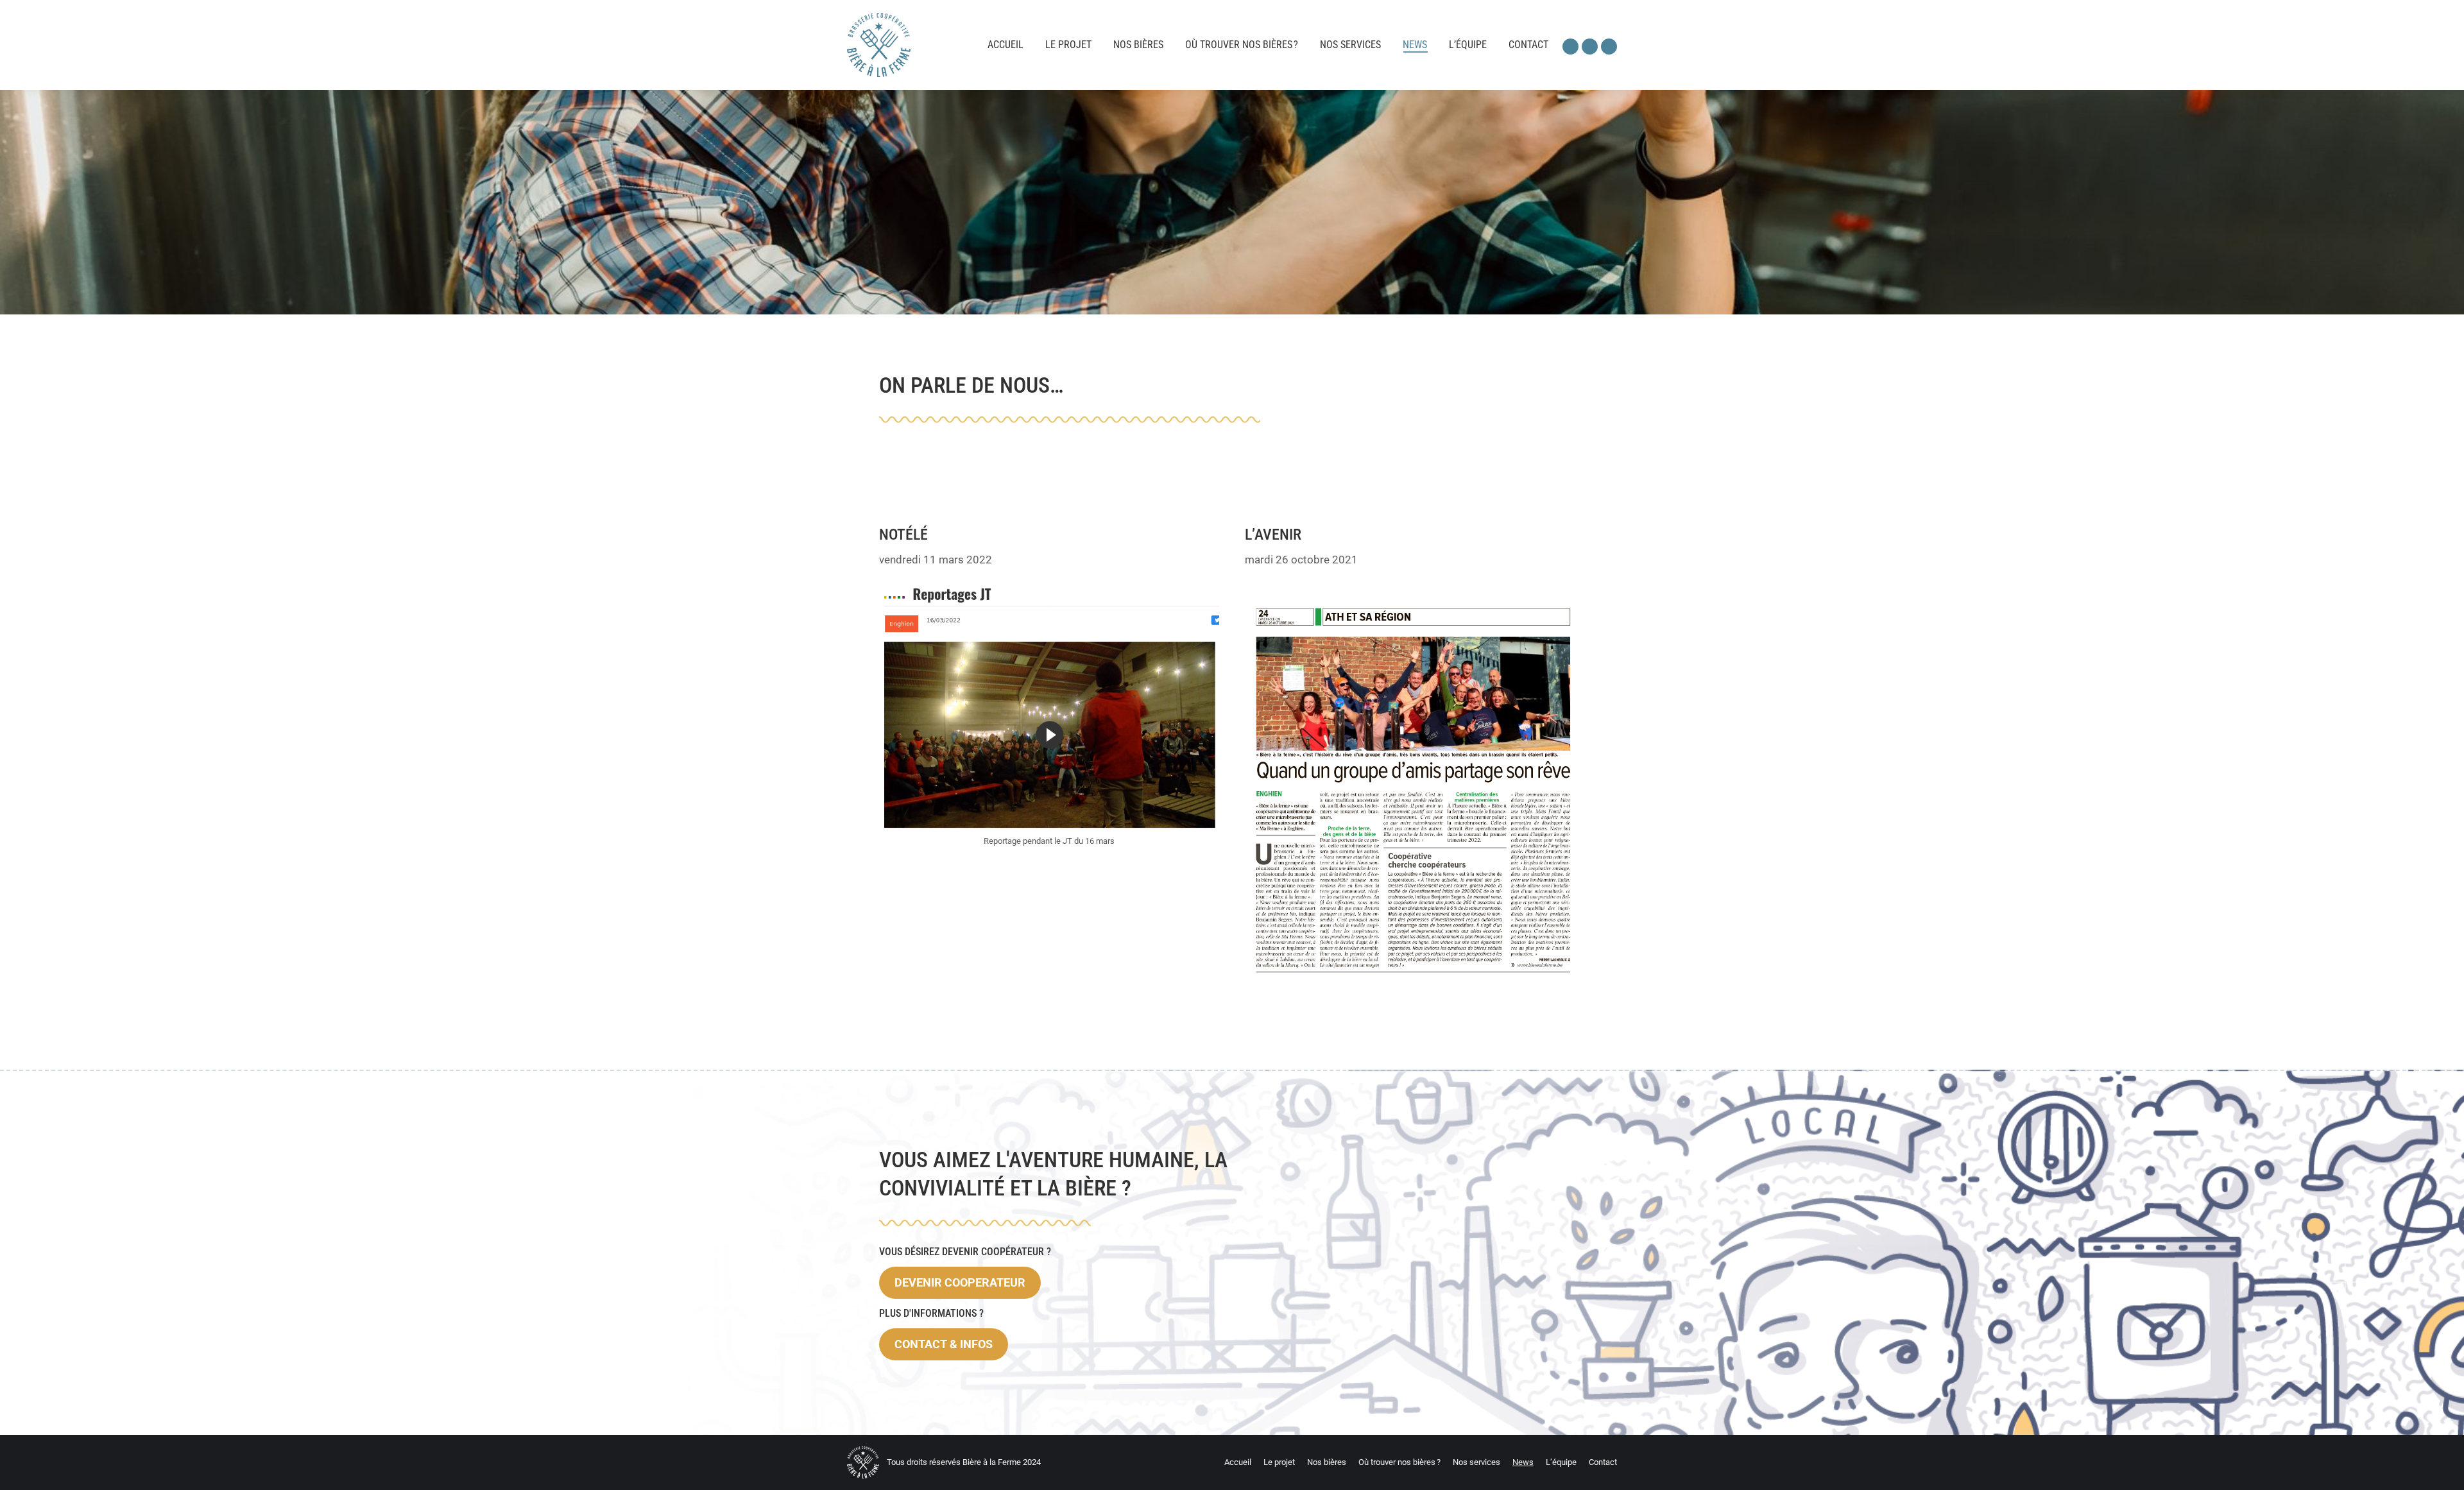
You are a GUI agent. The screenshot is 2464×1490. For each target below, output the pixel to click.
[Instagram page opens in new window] (1590, 47)
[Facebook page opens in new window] (1570, 47)
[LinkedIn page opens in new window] (1609, 47)
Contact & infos (944, 1344)
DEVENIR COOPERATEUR (960, 1282)
